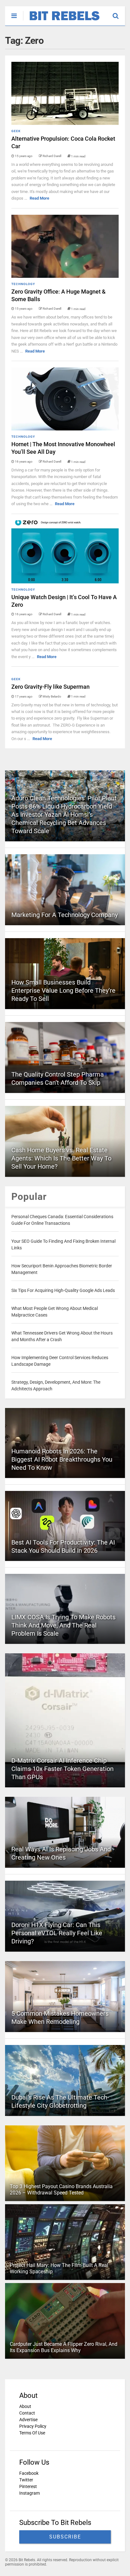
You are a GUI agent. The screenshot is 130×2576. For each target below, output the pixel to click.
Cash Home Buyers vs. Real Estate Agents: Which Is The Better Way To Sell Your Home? (61, 1158)
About (25, 2406)
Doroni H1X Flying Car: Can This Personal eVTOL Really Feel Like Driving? (57, 1933)
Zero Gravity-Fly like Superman (50, 687)
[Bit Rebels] (61, 21)
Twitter (26, 2480)
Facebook (29, 2473)
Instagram (30, 2493)
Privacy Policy (33, 2426)
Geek (16, 131)
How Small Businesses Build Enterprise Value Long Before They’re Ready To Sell (63, 990)
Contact (27, 2413)
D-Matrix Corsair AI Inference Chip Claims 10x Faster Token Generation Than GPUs (62, 1769)
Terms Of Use (32, 2433)
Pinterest (28, 2486)
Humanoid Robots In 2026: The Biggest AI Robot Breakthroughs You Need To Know (62, 1459)
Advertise (28, 2420)
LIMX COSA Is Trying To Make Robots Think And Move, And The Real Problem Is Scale (63, 1625)
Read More (39, 198)
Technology (23, 284)
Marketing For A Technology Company (65, 915)
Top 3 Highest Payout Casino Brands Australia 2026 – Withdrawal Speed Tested (61, 2190)
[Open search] (119, 13)
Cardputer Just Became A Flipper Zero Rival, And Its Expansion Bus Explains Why (64, 2347)
